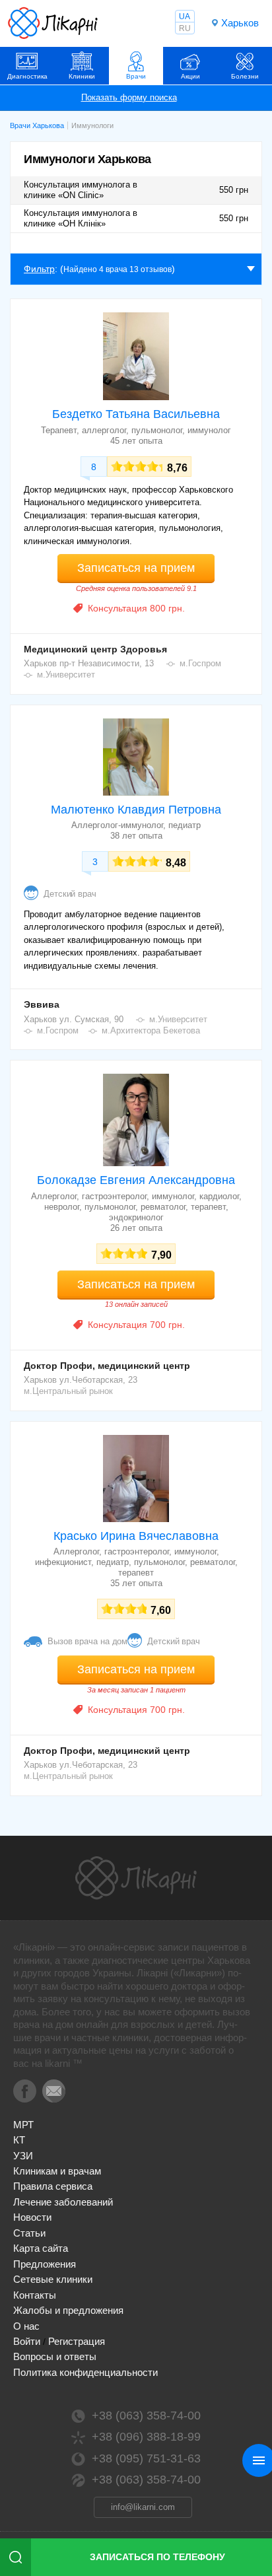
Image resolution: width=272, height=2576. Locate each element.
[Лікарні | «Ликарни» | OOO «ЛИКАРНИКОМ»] (136, 1878)
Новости (32, 2217)
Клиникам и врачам (57, 2171)
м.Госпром (200, 663)
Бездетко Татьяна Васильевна (136, 414)
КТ (19, 2140)
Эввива (42, 1004)
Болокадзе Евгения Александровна (136, 1180)
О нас (26, 2326)
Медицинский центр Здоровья (95, 649)
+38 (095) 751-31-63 (146, 2458)
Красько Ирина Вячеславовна (136, 1536)
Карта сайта (41, 2248)
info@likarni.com (143, 2507)
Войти (27, 2341)
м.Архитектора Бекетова (151, 1030)
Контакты (35, 2295)
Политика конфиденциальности (85, 2372)
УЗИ (23, 2156)
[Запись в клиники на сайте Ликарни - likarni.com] (53, 23)
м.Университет (66, 675)
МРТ (23, 2125)
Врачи (136, 76)
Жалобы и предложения (68, 2310)
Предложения (45, 2264)
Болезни (245, 76)
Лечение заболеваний (63, 2202)
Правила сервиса (53, 2186)
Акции (190, 76)
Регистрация (77, 2341)
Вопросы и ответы (55, 2356)
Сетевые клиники (53, 2279)
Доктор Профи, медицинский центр (107, 1366)
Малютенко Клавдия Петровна (136, 810)
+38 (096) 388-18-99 (146, 2437)
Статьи (29, 2233)
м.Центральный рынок (68, 1391)
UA (185, 17)
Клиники (82, 76)
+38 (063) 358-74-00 (146, 2416)
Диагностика (27, 76)
